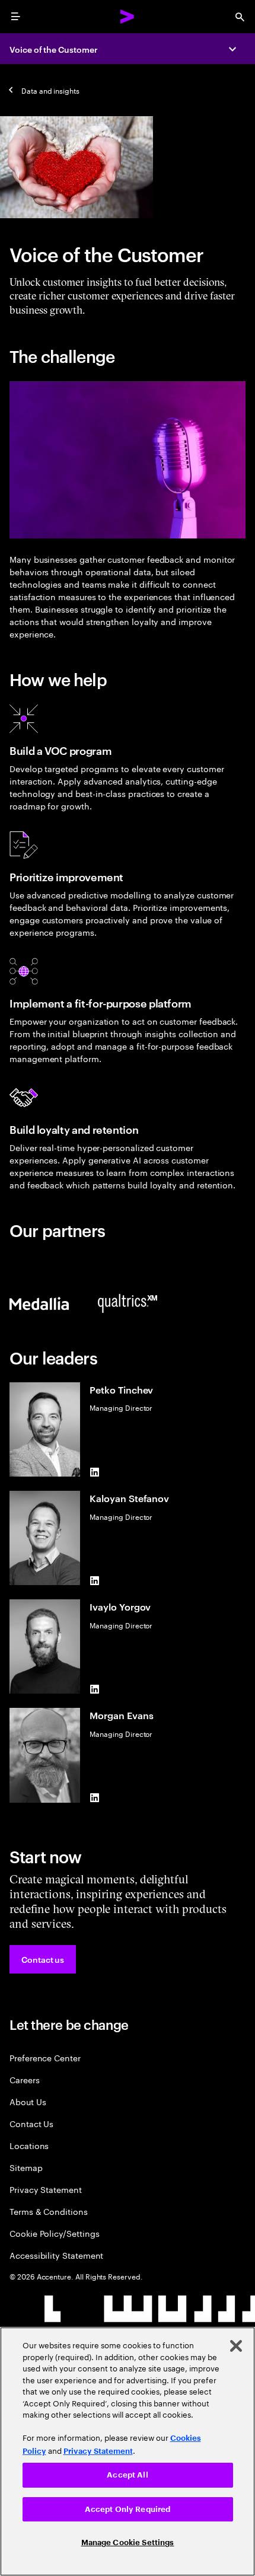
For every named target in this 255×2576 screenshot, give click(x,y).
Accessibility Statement (56, 2255)
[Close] (236, 2346)
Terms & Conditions (49, 2211)
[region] (128, 2451)
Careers (25, 2079)
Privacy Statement (46, 2189)
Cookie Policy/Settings (54, 2233)
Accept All (127, 2475)
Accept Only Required (128, 2509)
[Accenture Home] (128, 17)
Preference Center (45, 2057)
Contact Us (31, 2123)
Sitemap (26, 2167)
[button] (43, 1959)
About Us (28, 2101)
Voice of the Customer (54, 49)
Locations (29, 2145)
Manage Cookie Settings (128, 2542)
